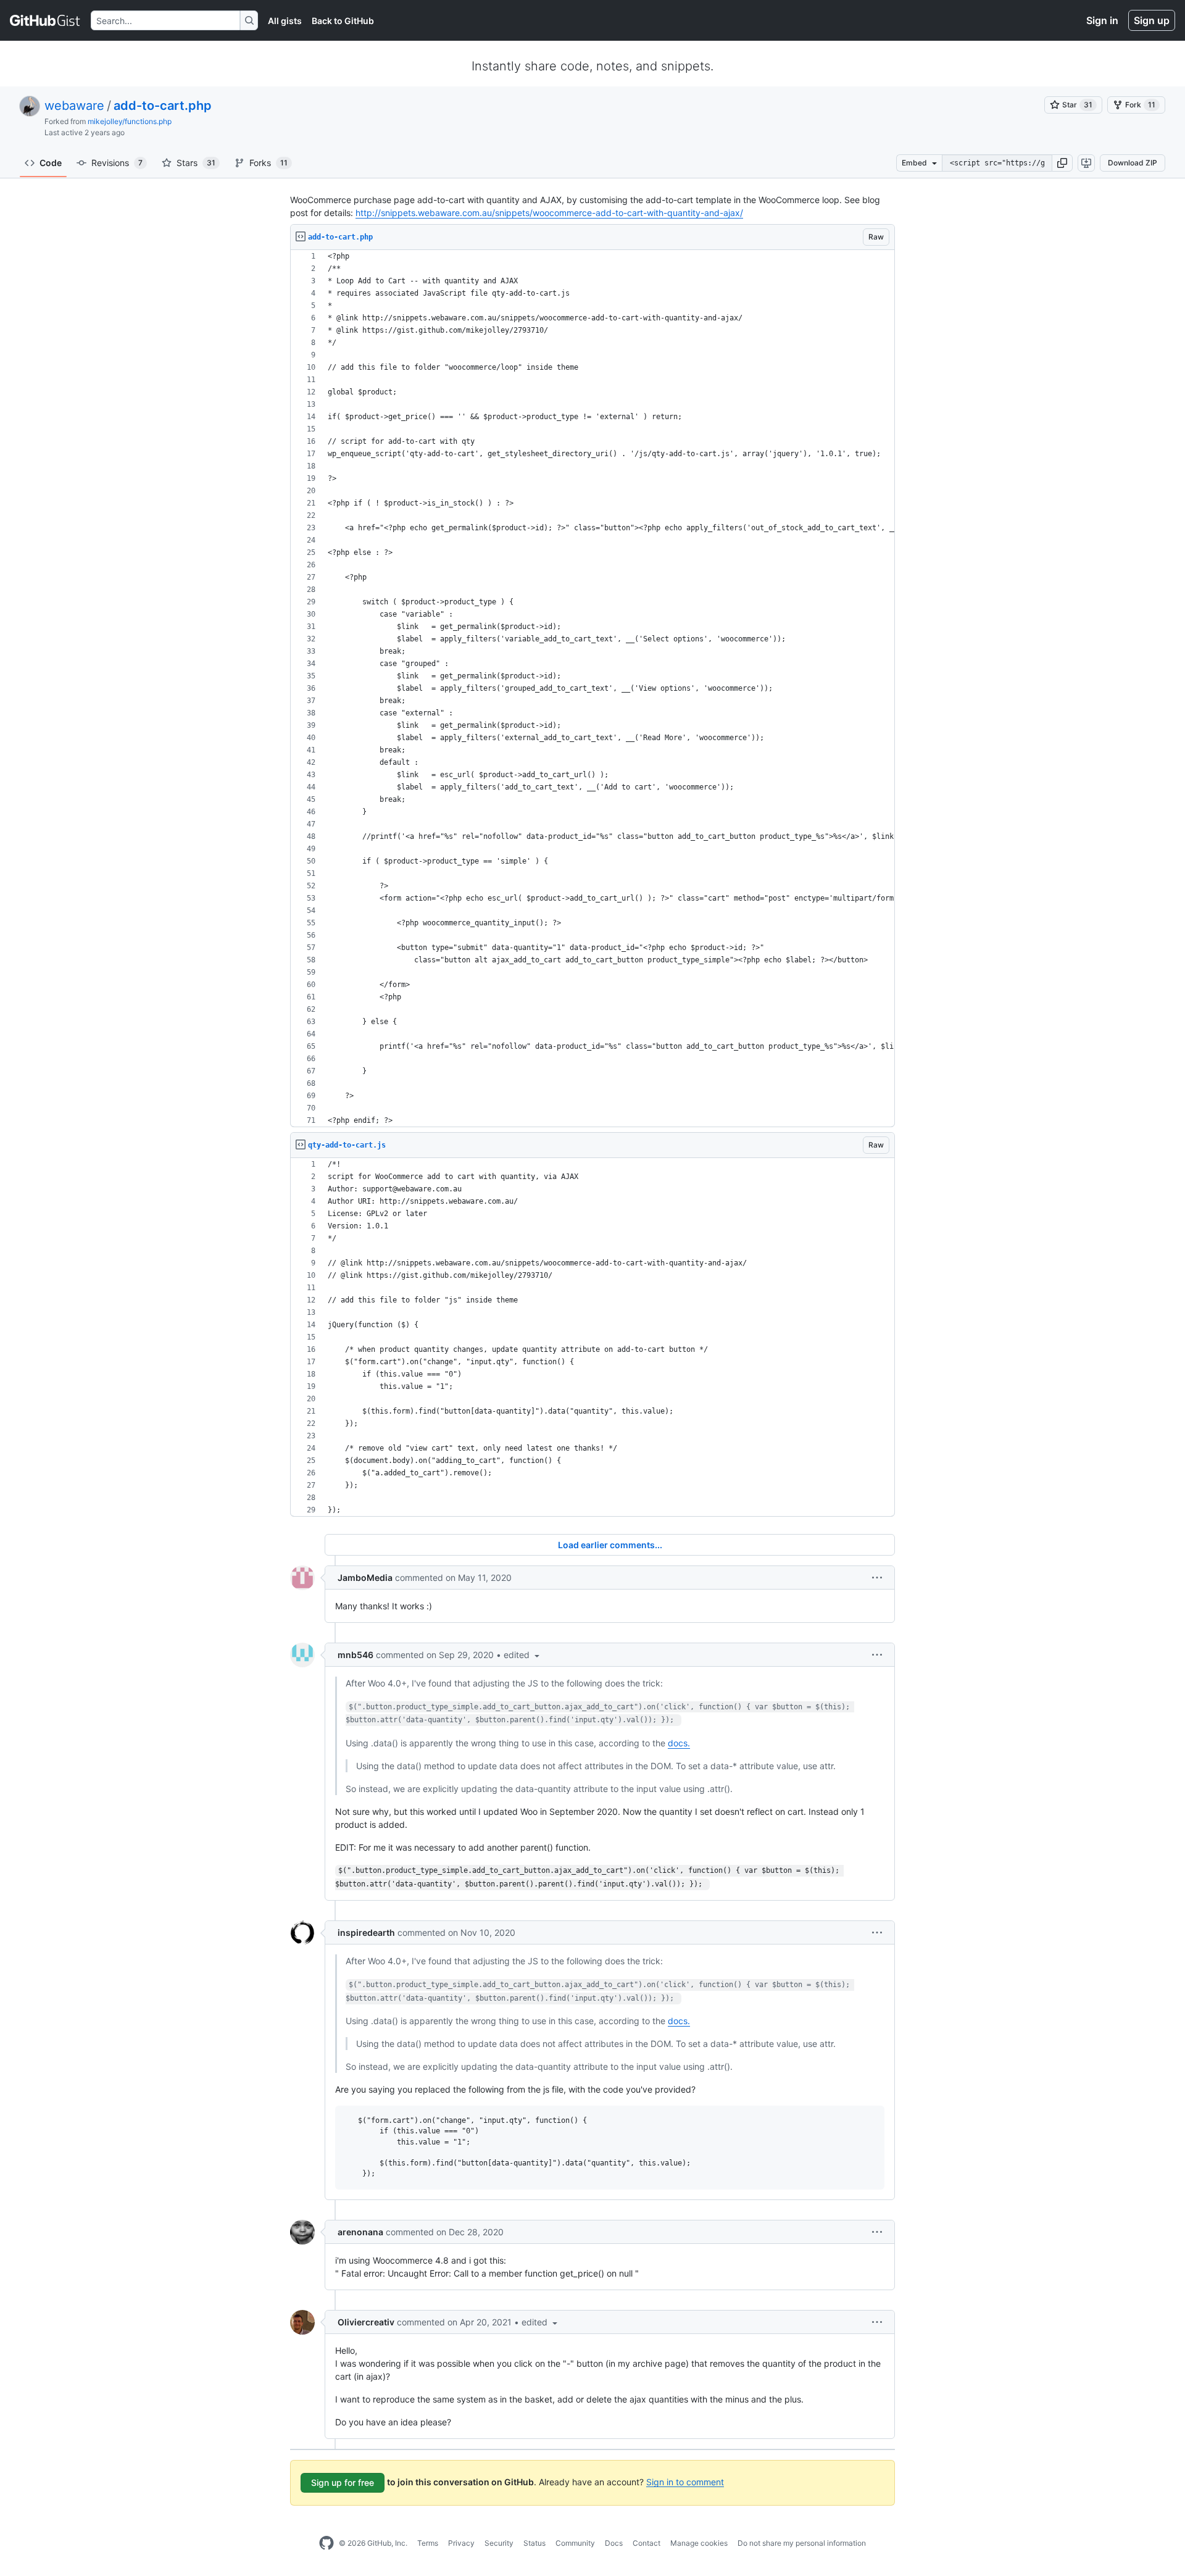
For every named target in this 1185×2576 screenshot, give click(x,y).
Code (51, 163)
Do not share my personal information (802, 2543)
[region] (592, 689)
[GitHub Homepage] (326, 2543)
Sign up (1152, 20)
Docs (614, 2543)
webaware (74, 106)
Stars (196, 163)
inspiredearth (366, 1932)
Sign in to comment (685, 2481)
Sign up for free (343, 2482)
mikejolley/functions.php (130, 121)
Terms (428, 2543)
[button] (1062, 163)
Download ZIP (1133, 163)
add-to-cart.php (163, 106)
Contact (647, 2543)
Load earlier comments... (610, 1545)
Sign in (1102, 20)
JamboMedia (365, 1578)
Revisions (117, 163)
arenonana (360, 2232)
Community (575, 2543)
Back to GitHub (343, 21)
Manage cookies (699, 2543)
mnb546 (355, 1655)
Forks (268, 163)
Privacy (461, 2543)
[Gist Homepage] (45, 20)
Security (499, 2543)
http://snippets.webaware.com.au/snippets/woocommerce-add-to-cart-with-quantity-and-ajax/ (549, 213)
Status (534, 2543)
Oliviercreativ (366, 2322)
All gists (285, 21)
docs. (679, 1743)
